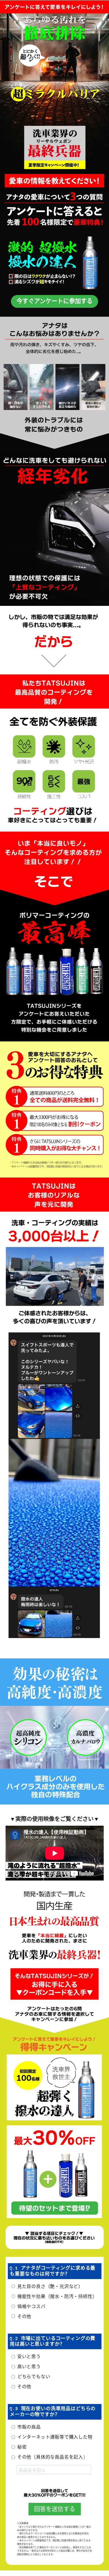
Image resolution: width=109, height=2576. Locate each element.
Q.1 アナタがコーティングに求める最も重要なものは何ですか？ (53, 2271)
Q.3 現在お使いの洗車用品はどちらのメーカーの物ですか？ (53, 2412)
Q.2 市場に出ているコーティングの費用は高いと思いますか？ (53, 2341)
